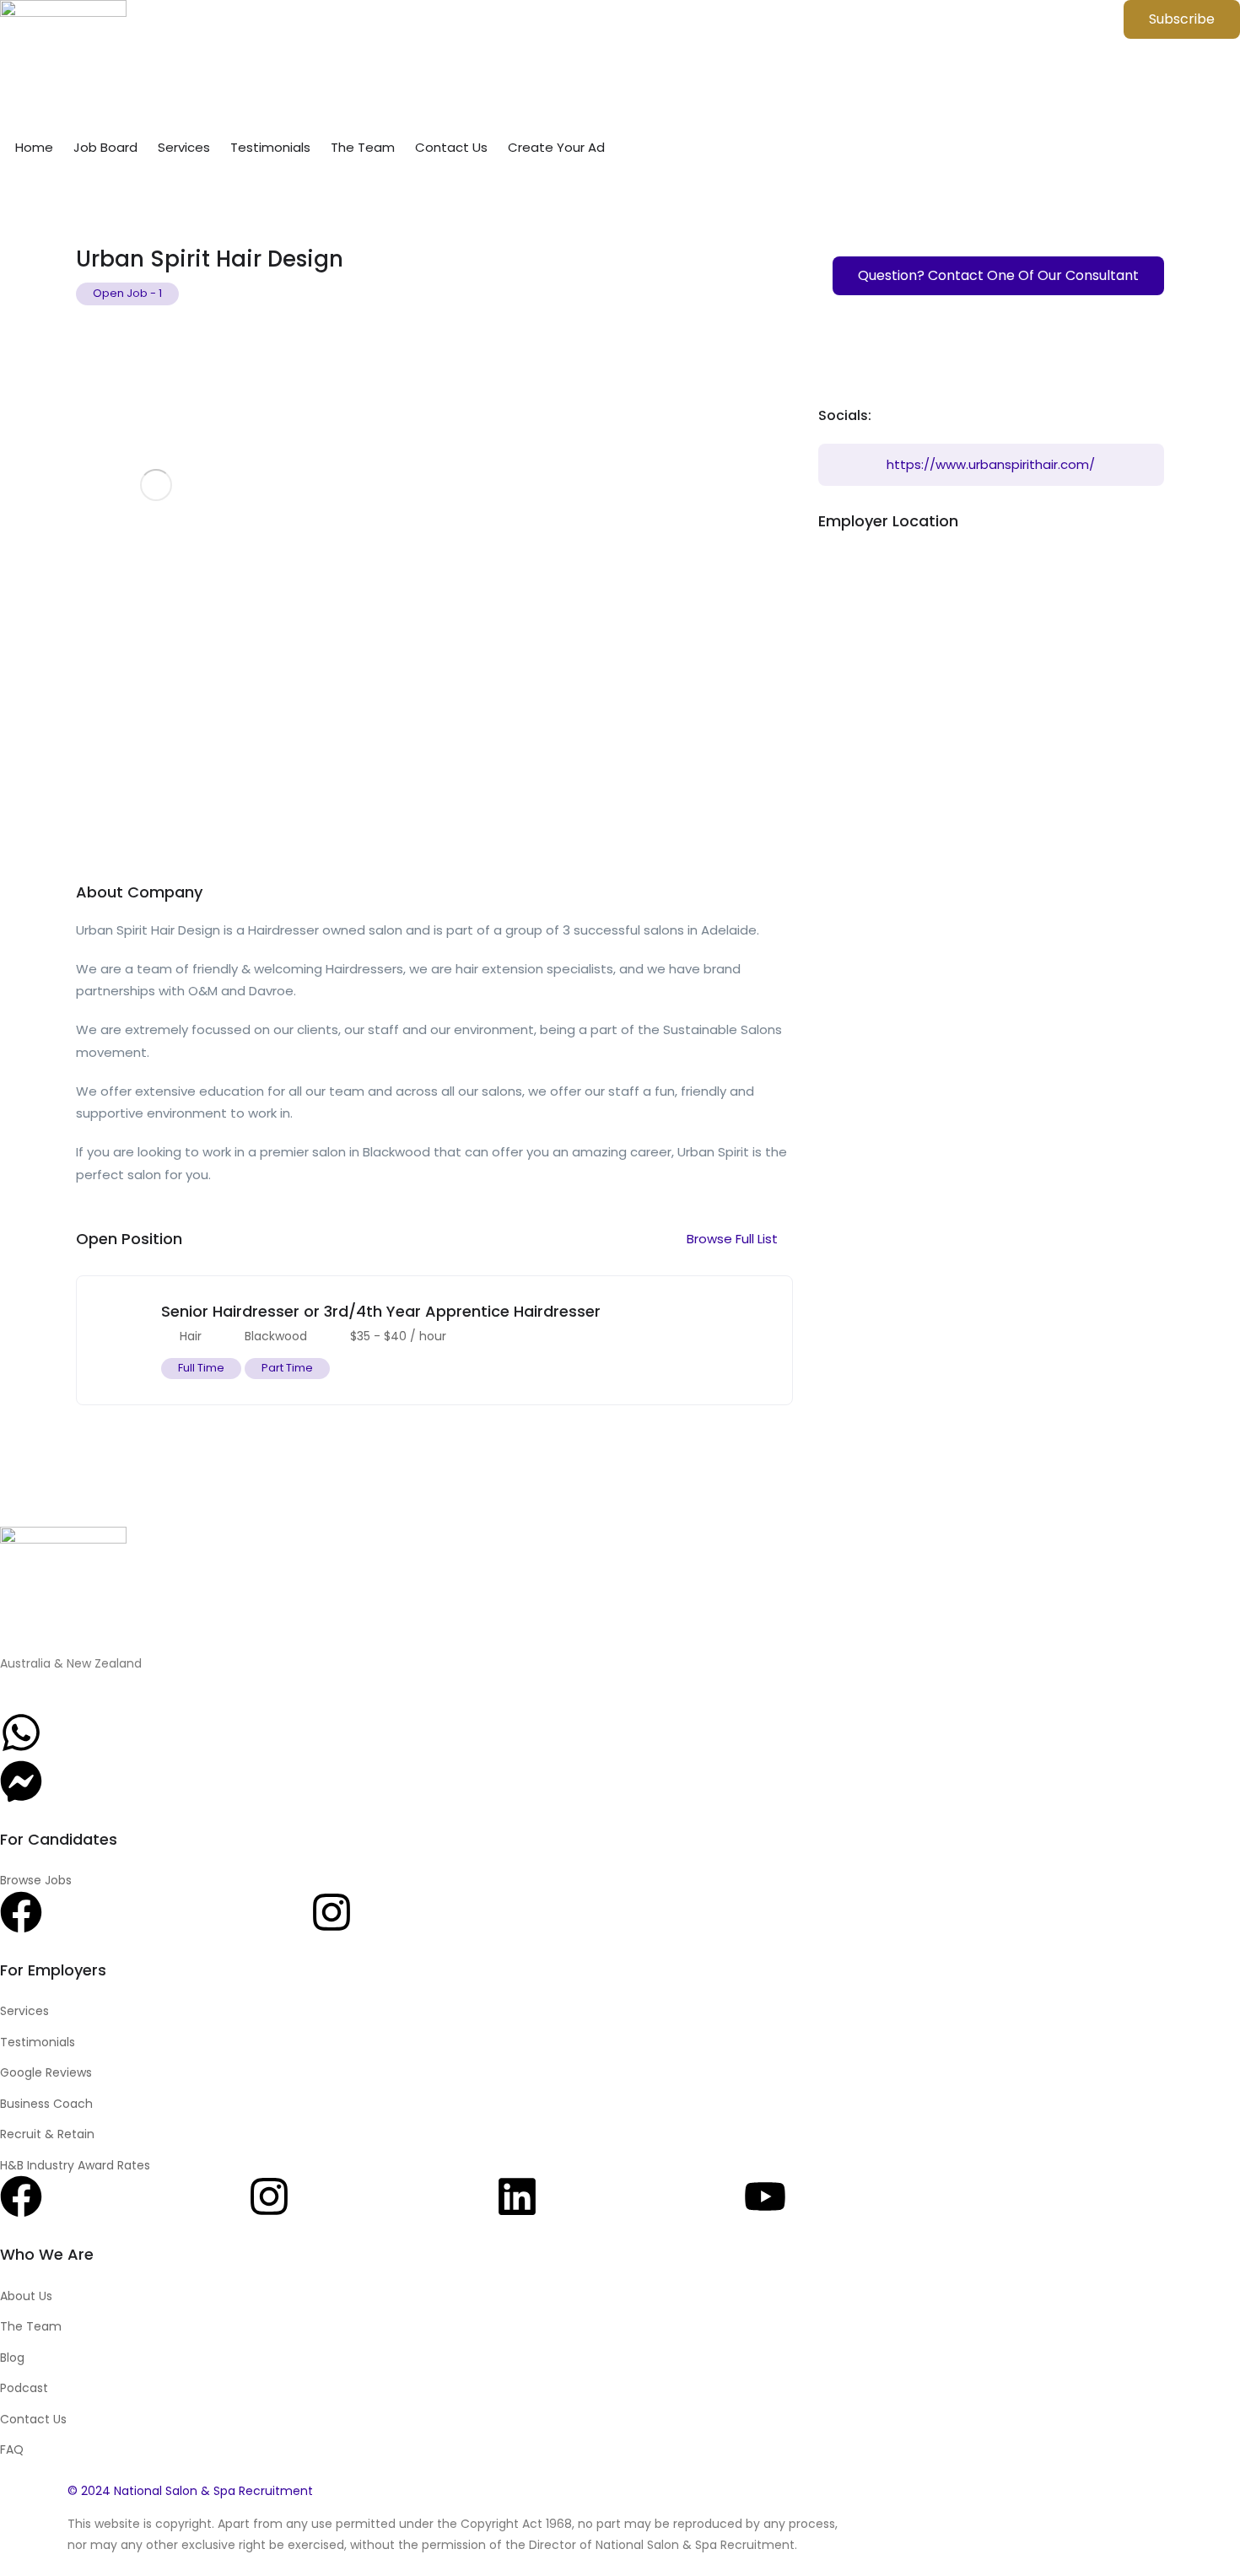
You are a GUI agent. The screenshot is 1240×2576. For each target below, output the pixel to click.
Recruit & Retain (47, 2134)
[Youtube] (765, 2196)
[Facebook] (21, 1912)
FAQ (12, 2449)
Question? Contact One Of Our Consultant (998, 275)
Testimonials (270, 147)
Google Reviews (46, 2072)
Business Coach (46, 2104)
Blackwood (276, 1336)
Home (34, 147)
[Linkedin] (517, 2196)
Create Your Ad (556, 147)
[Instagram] (332, 1912)
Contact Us (451, 147)
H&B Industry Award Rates (75, 2165)
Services (184, 147)
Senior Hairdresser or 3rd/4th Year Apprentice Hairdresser (381, 1311)
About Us (26, 2296)
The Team (363, 147)
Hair (191, 1336)
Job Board (105, 147)
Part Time (287, 1368)
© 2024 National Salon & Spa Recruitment (190, 2491)
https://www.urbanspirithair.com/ (991, 464)
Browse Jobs (36, 1880)
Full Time (201, 1368)
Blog (12, 2358)
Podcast (24, 2388)
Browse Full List (734, 1239)
